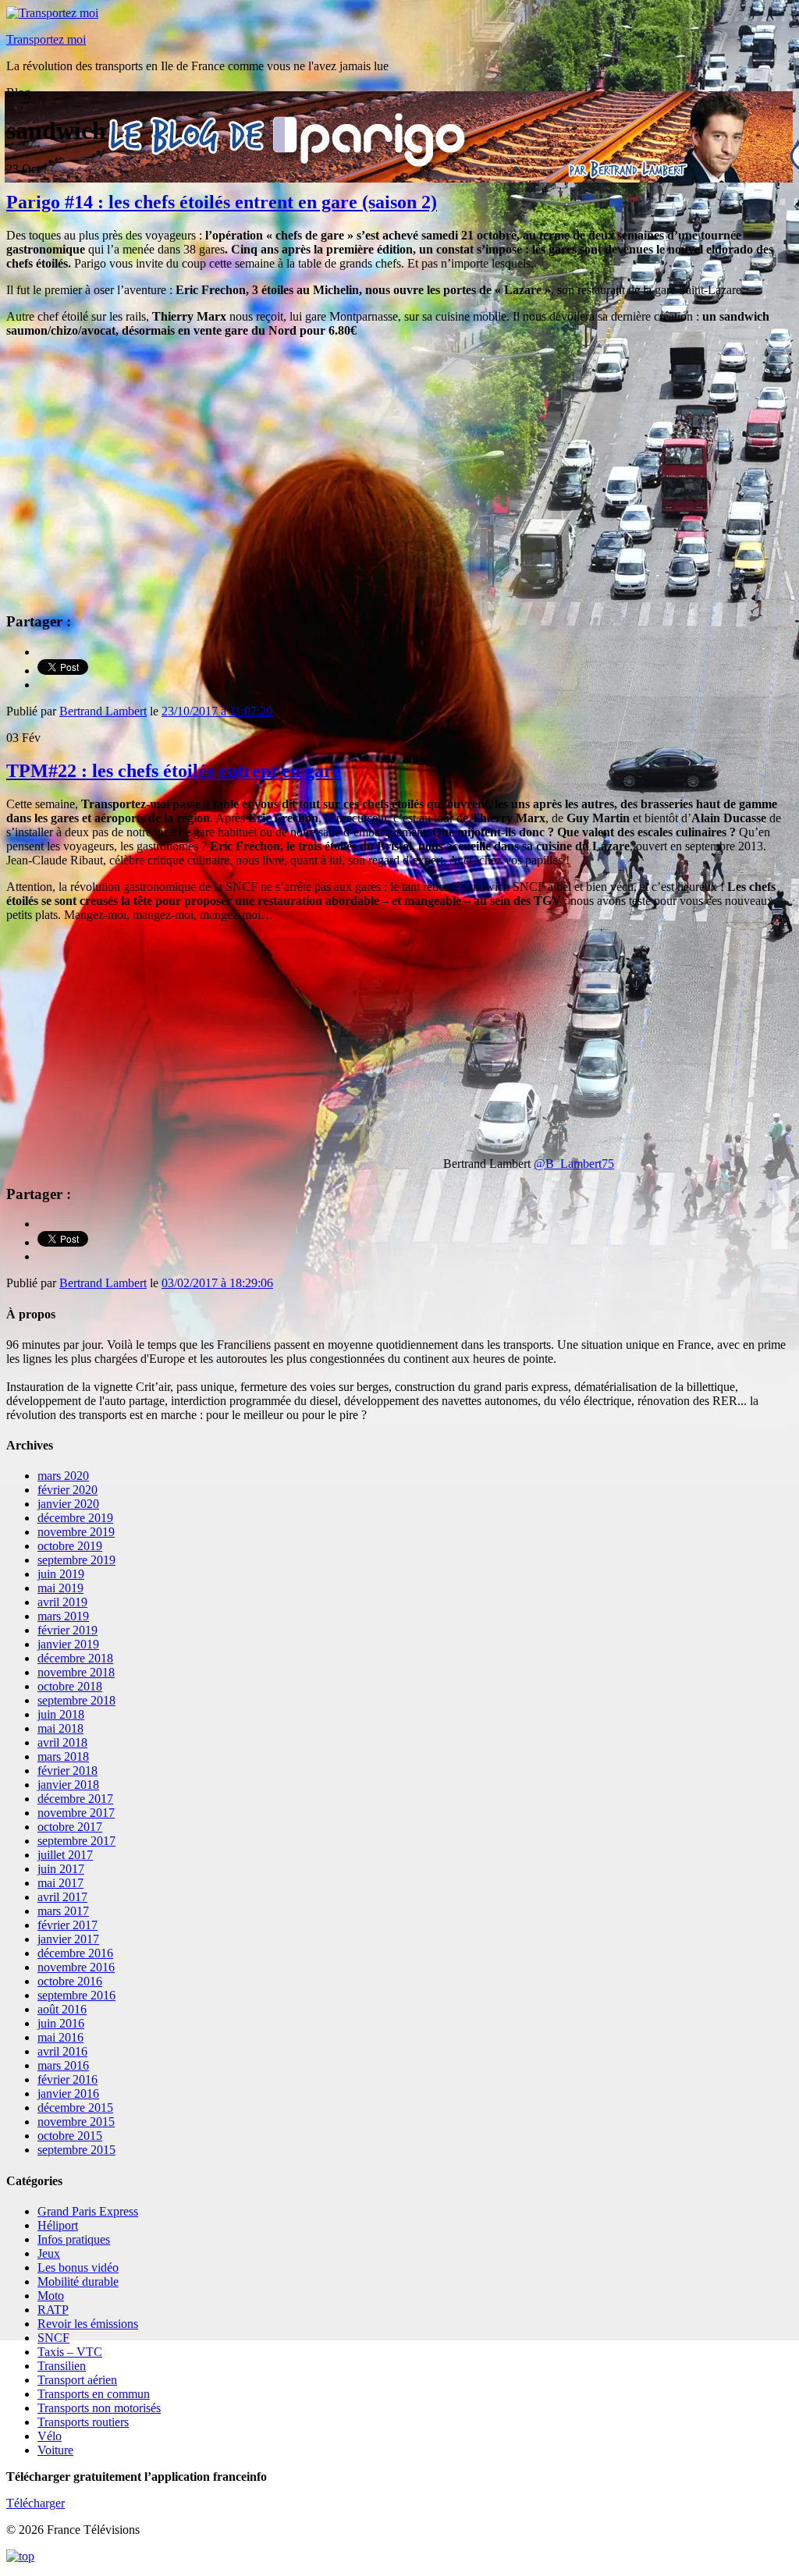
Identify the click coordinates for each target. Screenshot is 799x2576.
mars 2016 (63, 2065)
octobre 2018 (70, 1686)
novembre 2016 (76, 1967)
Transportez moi (46, 39)
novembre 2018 (76, 1672)
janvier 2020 (68, 1504)
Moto (51, 2296)
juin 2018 (61, 1714)
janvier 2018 (68, 1785)
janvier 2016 (68, 2093)
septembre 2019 (76, 1560)
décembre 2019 (75, 1518)
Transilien (62, 2366)
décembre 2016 (75, 1953)
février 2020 (67, 1490)
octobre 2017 (70, 1827)
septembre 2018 (76, 1700)
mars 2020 (63, 1476)
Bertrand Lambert (103, 711)
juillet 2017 (65, 1855)
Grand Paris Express (88, 2211)
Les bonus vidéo (78, 2267)
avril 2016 (62, 2051)
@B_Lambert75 (574, 1164)
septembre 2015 (76, 2150)
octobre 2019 (70, 1546)
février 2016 (67, 2079)
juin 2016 (61, 2023)
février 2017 (67, 1925)
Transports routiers (83, 2422)
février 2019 (67, 1630)
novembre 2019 (76, 1532)
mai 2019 (60, 1588)
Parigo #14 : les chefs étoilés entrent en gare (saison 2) (222, 202)
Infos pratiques (74, 2239)
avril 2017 (62, 1897)
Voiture (55, 2450)
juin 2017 (61, 1869)
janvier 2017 (68, 1939)
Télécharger (36, 2503)
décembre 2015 (75, 2108)
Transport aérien (77, 2380)
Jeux (49, 2253)
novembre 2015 (76, 2122)
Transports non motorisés (99, 2408)
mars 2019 (63, 1616)
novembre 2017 (76, 1813)
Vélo (50, 2436)
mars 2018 (63, 1756)
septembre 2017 (76, 1841)
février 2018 (67, 1771)
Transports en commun (94, 2394)
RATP (53, 2310)
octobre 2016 (70, 1981)
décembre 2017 (75, 1799)
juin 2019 (61, 1574)
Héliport (58, 2225)
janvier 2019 (68, 1644)
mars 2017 (63, 1911)
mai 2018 (60, 1728)
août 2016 (62, 2009)
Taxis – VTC (70, 2352)
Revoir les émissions (88, 2324)
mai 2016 (60, 2037)
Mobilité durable (78, 2281)
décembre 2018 (75, 1658)
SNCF (53, 2338)
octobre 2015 (70, 2136)
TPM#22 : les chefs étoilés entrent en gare (174, 771)
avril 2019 (62, 1602)
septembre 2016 (76, 1995)
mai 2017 (60, 1883)
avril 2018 (62, 1742)
